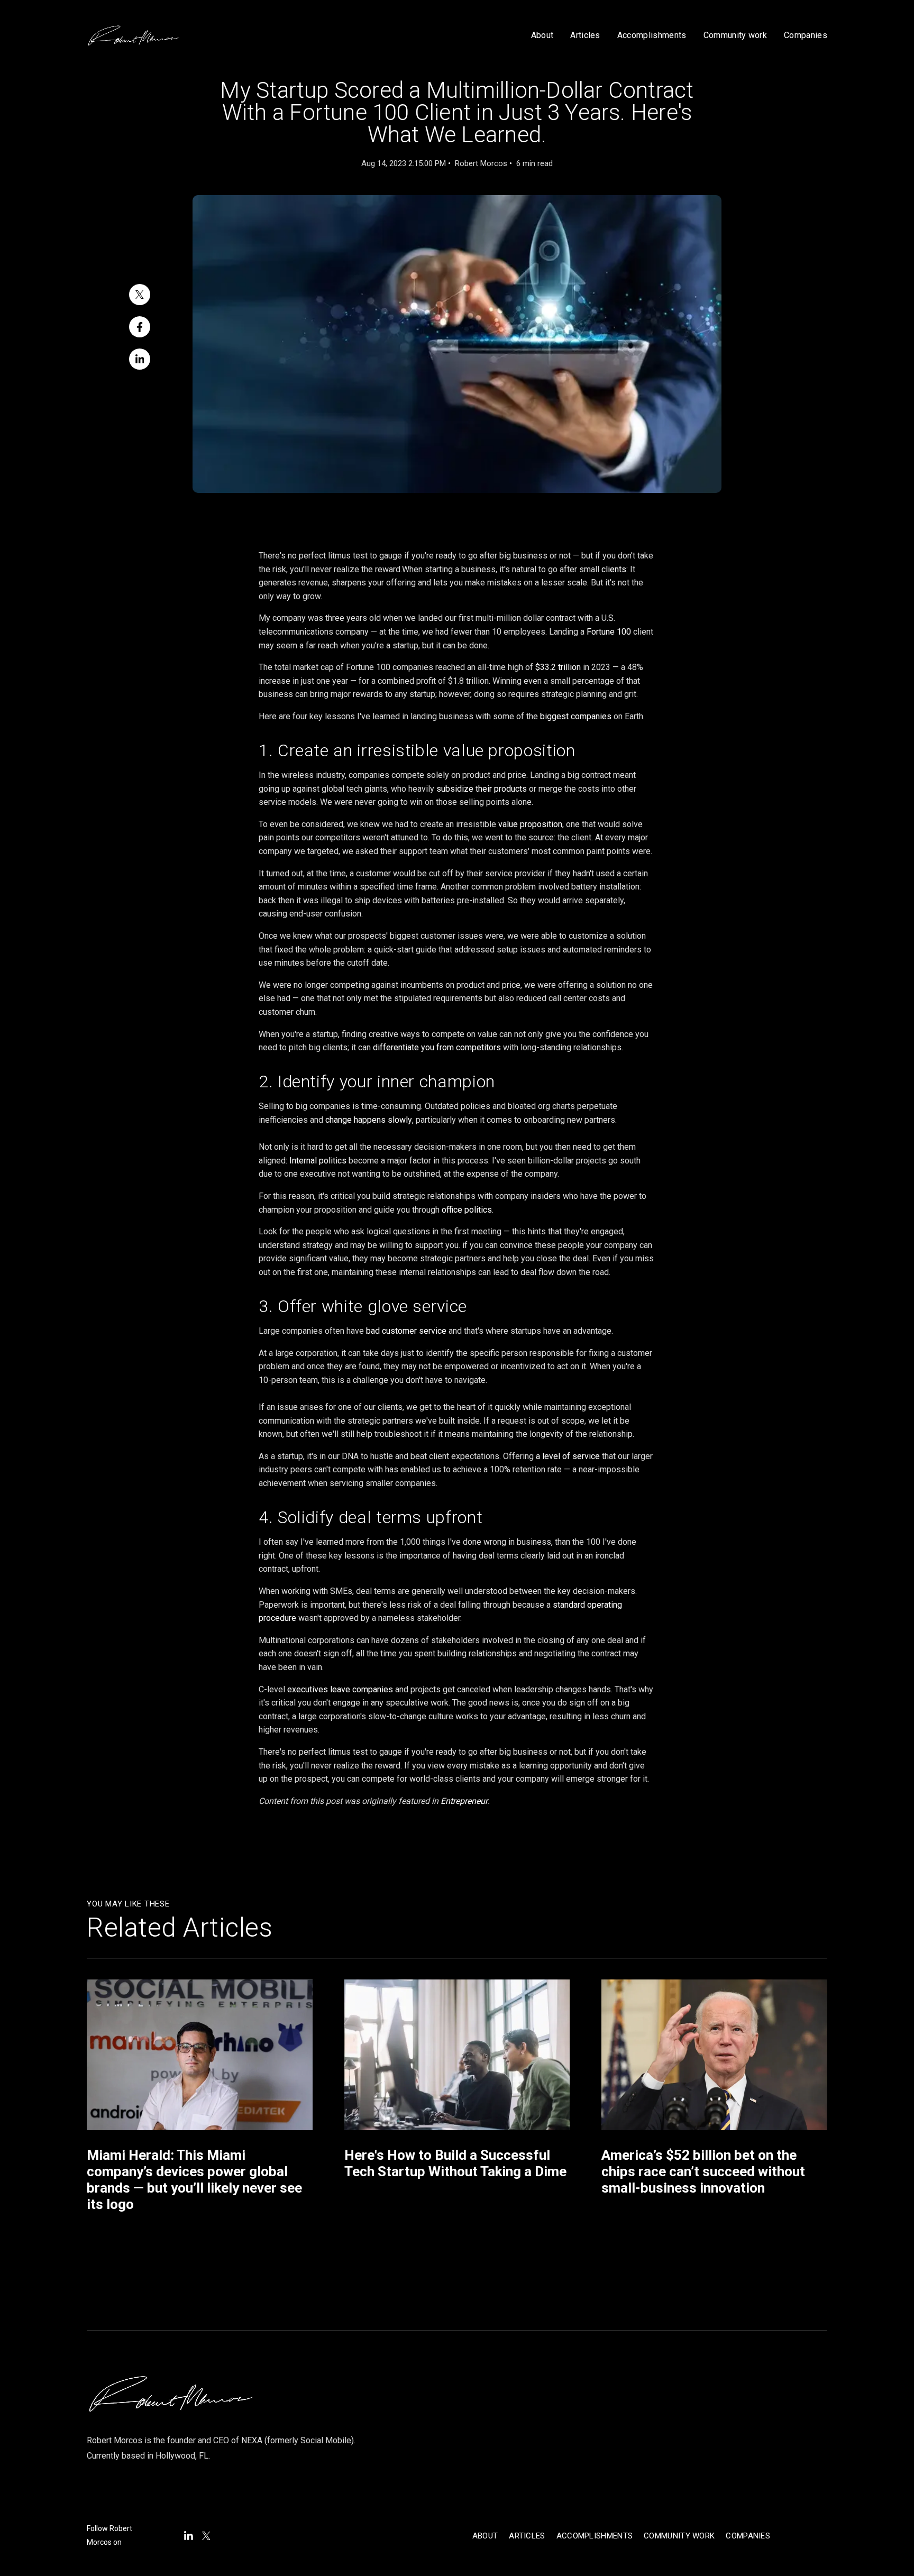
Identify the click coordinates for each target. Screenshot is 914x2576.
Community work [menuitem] (679, 2536)
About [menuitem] (485, 2536)
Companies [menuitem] (748, 2536)
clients (614, 569)
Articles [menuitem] (527, 2536)
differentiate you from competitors (437, 1047)
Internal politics (318, 1161)
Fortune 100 (609, 632)
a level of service (568, 1456)
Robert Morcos (481, 163)
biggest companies (576, 716)
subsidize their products (482, 789)
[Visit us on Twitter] (206, 2536)
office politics (467, 1210)
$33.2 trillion (558, 667)
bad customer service (406, 1331)
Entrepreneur (464, 1801)
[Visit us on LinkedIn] (189, 2536)
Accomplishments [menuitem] (595, 2536)
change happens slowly (369, 1120)
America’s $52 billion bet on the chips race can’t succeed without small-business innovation (703, 2171)
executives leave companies (340, 1689)
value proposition (530, 824)
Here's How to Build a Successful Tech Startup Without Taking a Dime (455, 2163)
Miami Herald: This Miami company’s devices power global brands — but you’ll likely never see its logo (194, 2180)
